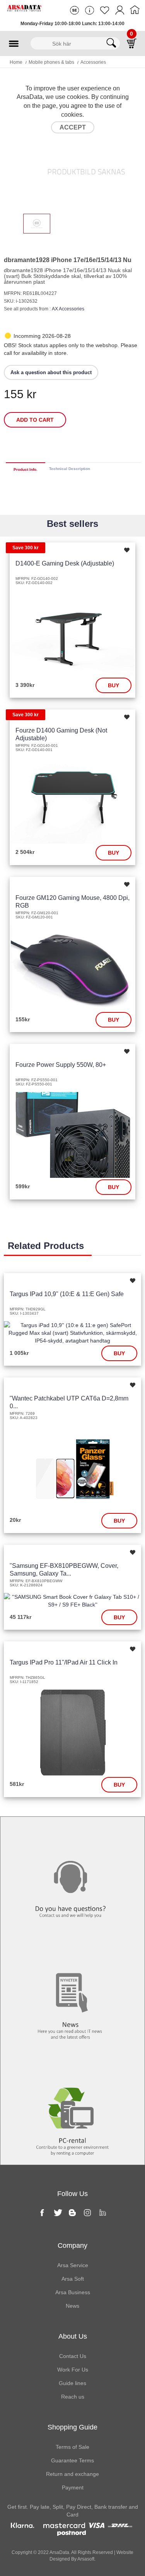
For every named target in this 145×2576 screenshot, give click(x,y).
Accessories (93, 62)
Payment (73, 2487)
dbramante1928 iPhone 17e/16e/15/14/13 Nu (68, 260)
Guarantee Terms (72, 2460)
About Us (73, 2336)
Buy (113, 685)
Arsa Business (73, 2292)
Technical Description (70, 469)
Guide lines (72, 2383)
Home (16, 62)
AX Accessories (68, 309)
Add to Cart (35, 420)
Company (72, 2245)
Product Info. (26, 469)
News (72, 1949)
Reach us (73, 2397)
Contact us (73, 1833)
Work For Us (73, 2370)
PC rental (72, 2065)
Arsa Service (73, 2265)
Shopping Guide (72, 2427)
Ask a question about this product (51, 372)
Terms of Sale (72, 2447)
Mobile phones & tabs (51, 62)
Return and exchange (72, 2474)
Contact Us (73, 2356)
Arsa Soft (73, 2279)
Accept (73, 127)
